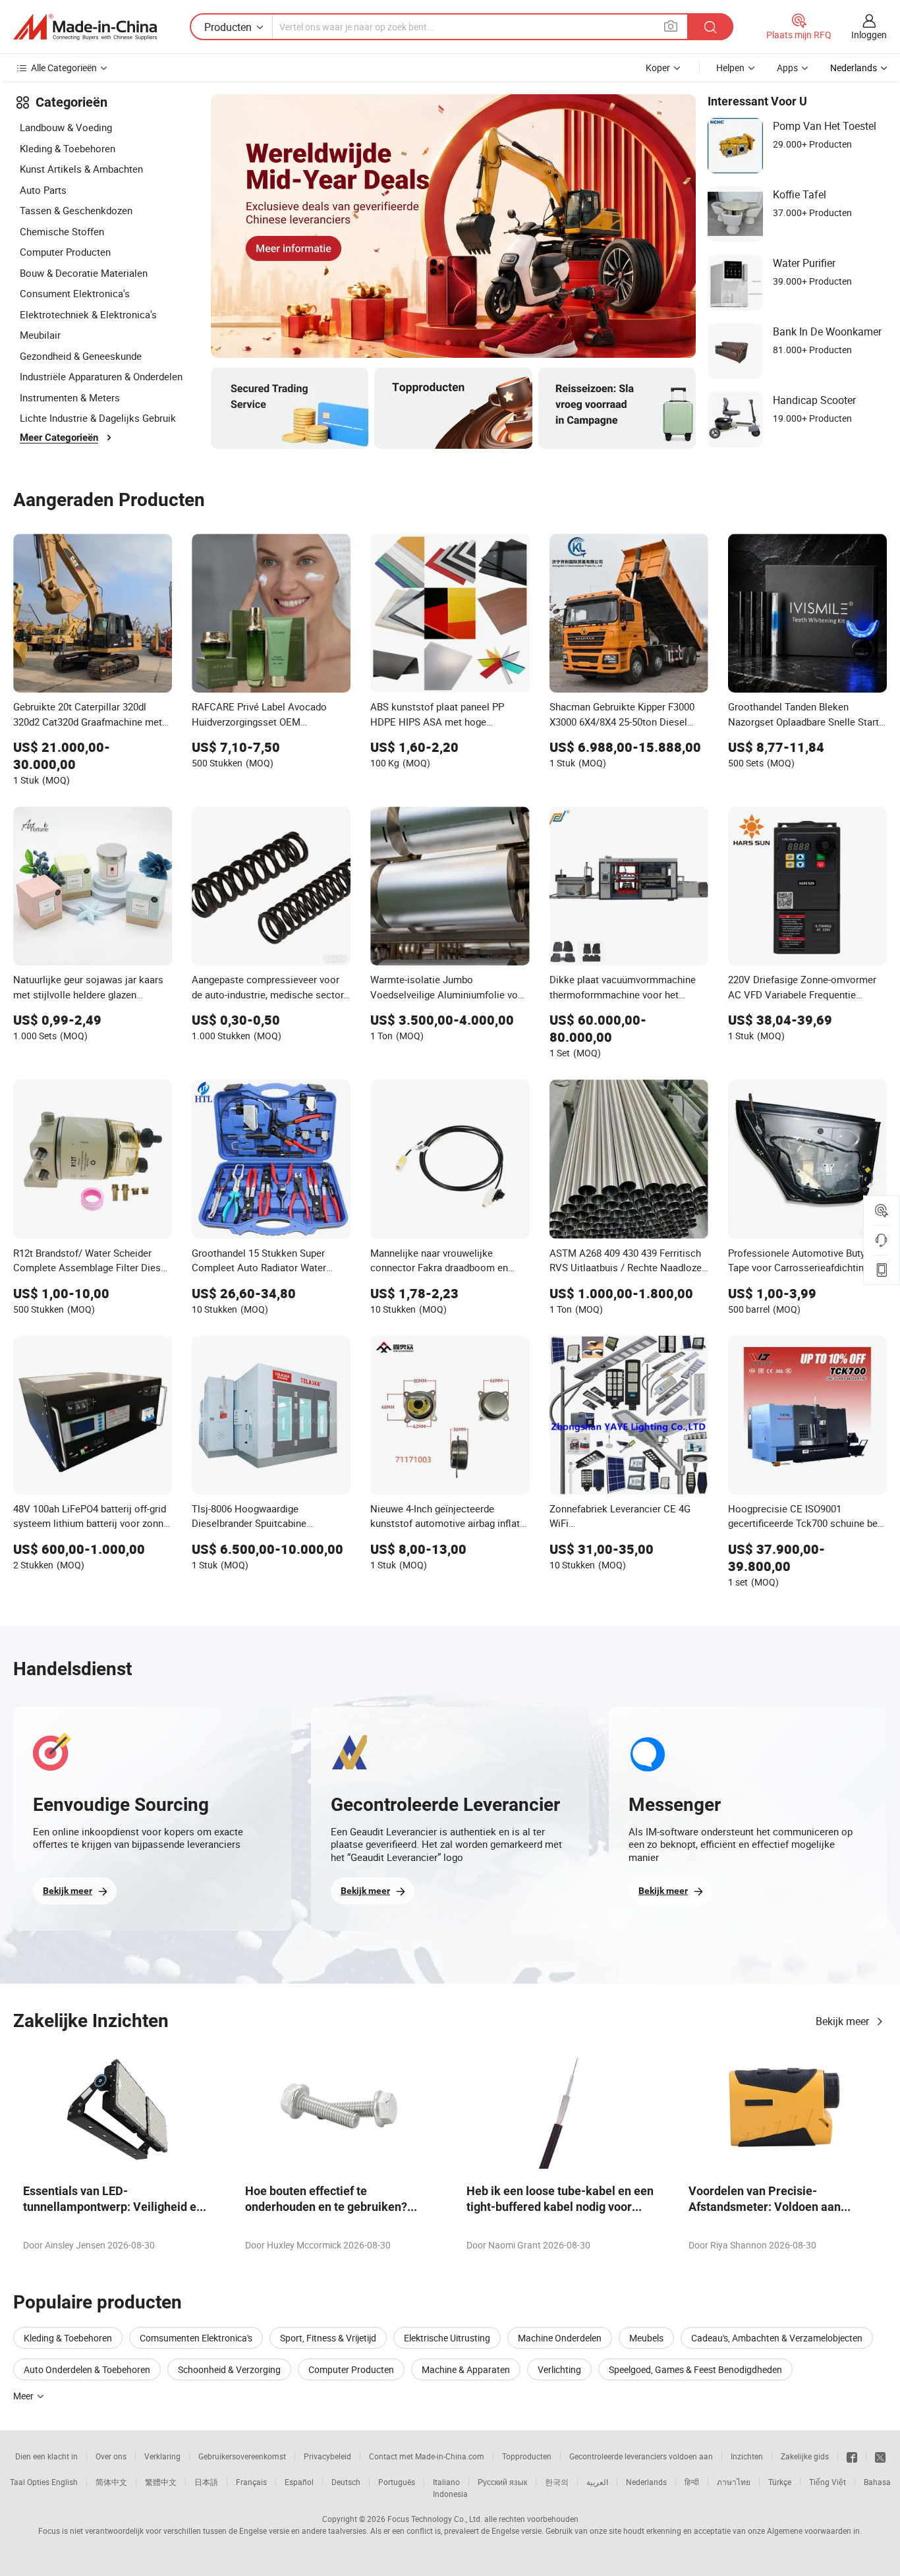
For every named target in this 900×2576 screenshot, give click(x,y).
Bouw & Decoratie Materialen (84, 273)
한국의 (557, 2482)
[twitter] (880, 2456)
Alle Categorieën (64, 68)
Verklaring (162, 2456)
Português (397, 2482)
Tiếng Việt (828, 2482)
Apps (787, 68)
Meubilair (40, 335)
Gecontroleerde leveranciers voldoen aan (641, 2456)
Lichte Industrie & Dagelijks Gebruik (98, 418)
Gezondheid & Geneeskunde (81, 356)
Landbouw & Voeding (66, 127)
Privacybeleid (327, 2456)
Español (299, 2482)
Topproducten (527, 2456)
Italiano (446, 2482)
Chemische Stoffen (62, 231)
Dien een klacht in (46, 2456)
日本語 (206, 2482)
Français (251, 2482)
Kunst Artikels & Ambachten (81, 169)
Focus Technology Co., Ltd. (435, 2519)
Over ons (111, 2456)
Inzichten (747, 2456)
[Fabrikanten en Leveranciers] (85, 27)
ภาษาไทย (734, 2482)
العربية (597, 2482)
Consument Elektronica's (75, 293)
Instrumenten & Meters (70, 397)
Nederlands (646, 2482)
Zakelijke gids (805, 2456)
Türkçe (780, 2482)
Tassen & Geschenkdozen (76, 210)
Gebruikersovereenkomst (242, 2456)
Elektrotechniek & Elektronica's (88, 314)
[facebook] (852, 2456)
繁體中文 (161, 2482)
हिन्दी (692, 2482)
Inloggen (869, 35)
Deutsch (346, 2482)
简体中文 (111, 2482)
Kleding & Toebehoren (68, 148)
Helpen (730, 68)
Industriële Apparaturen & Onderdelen (101, 376)
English (65, 2482)
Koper (658, 68)
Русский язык (502, 2482)
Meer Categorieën (59, 438)
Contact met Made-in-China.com (427, 2456)
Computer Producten (65, 252)
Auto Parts (43, 190)
